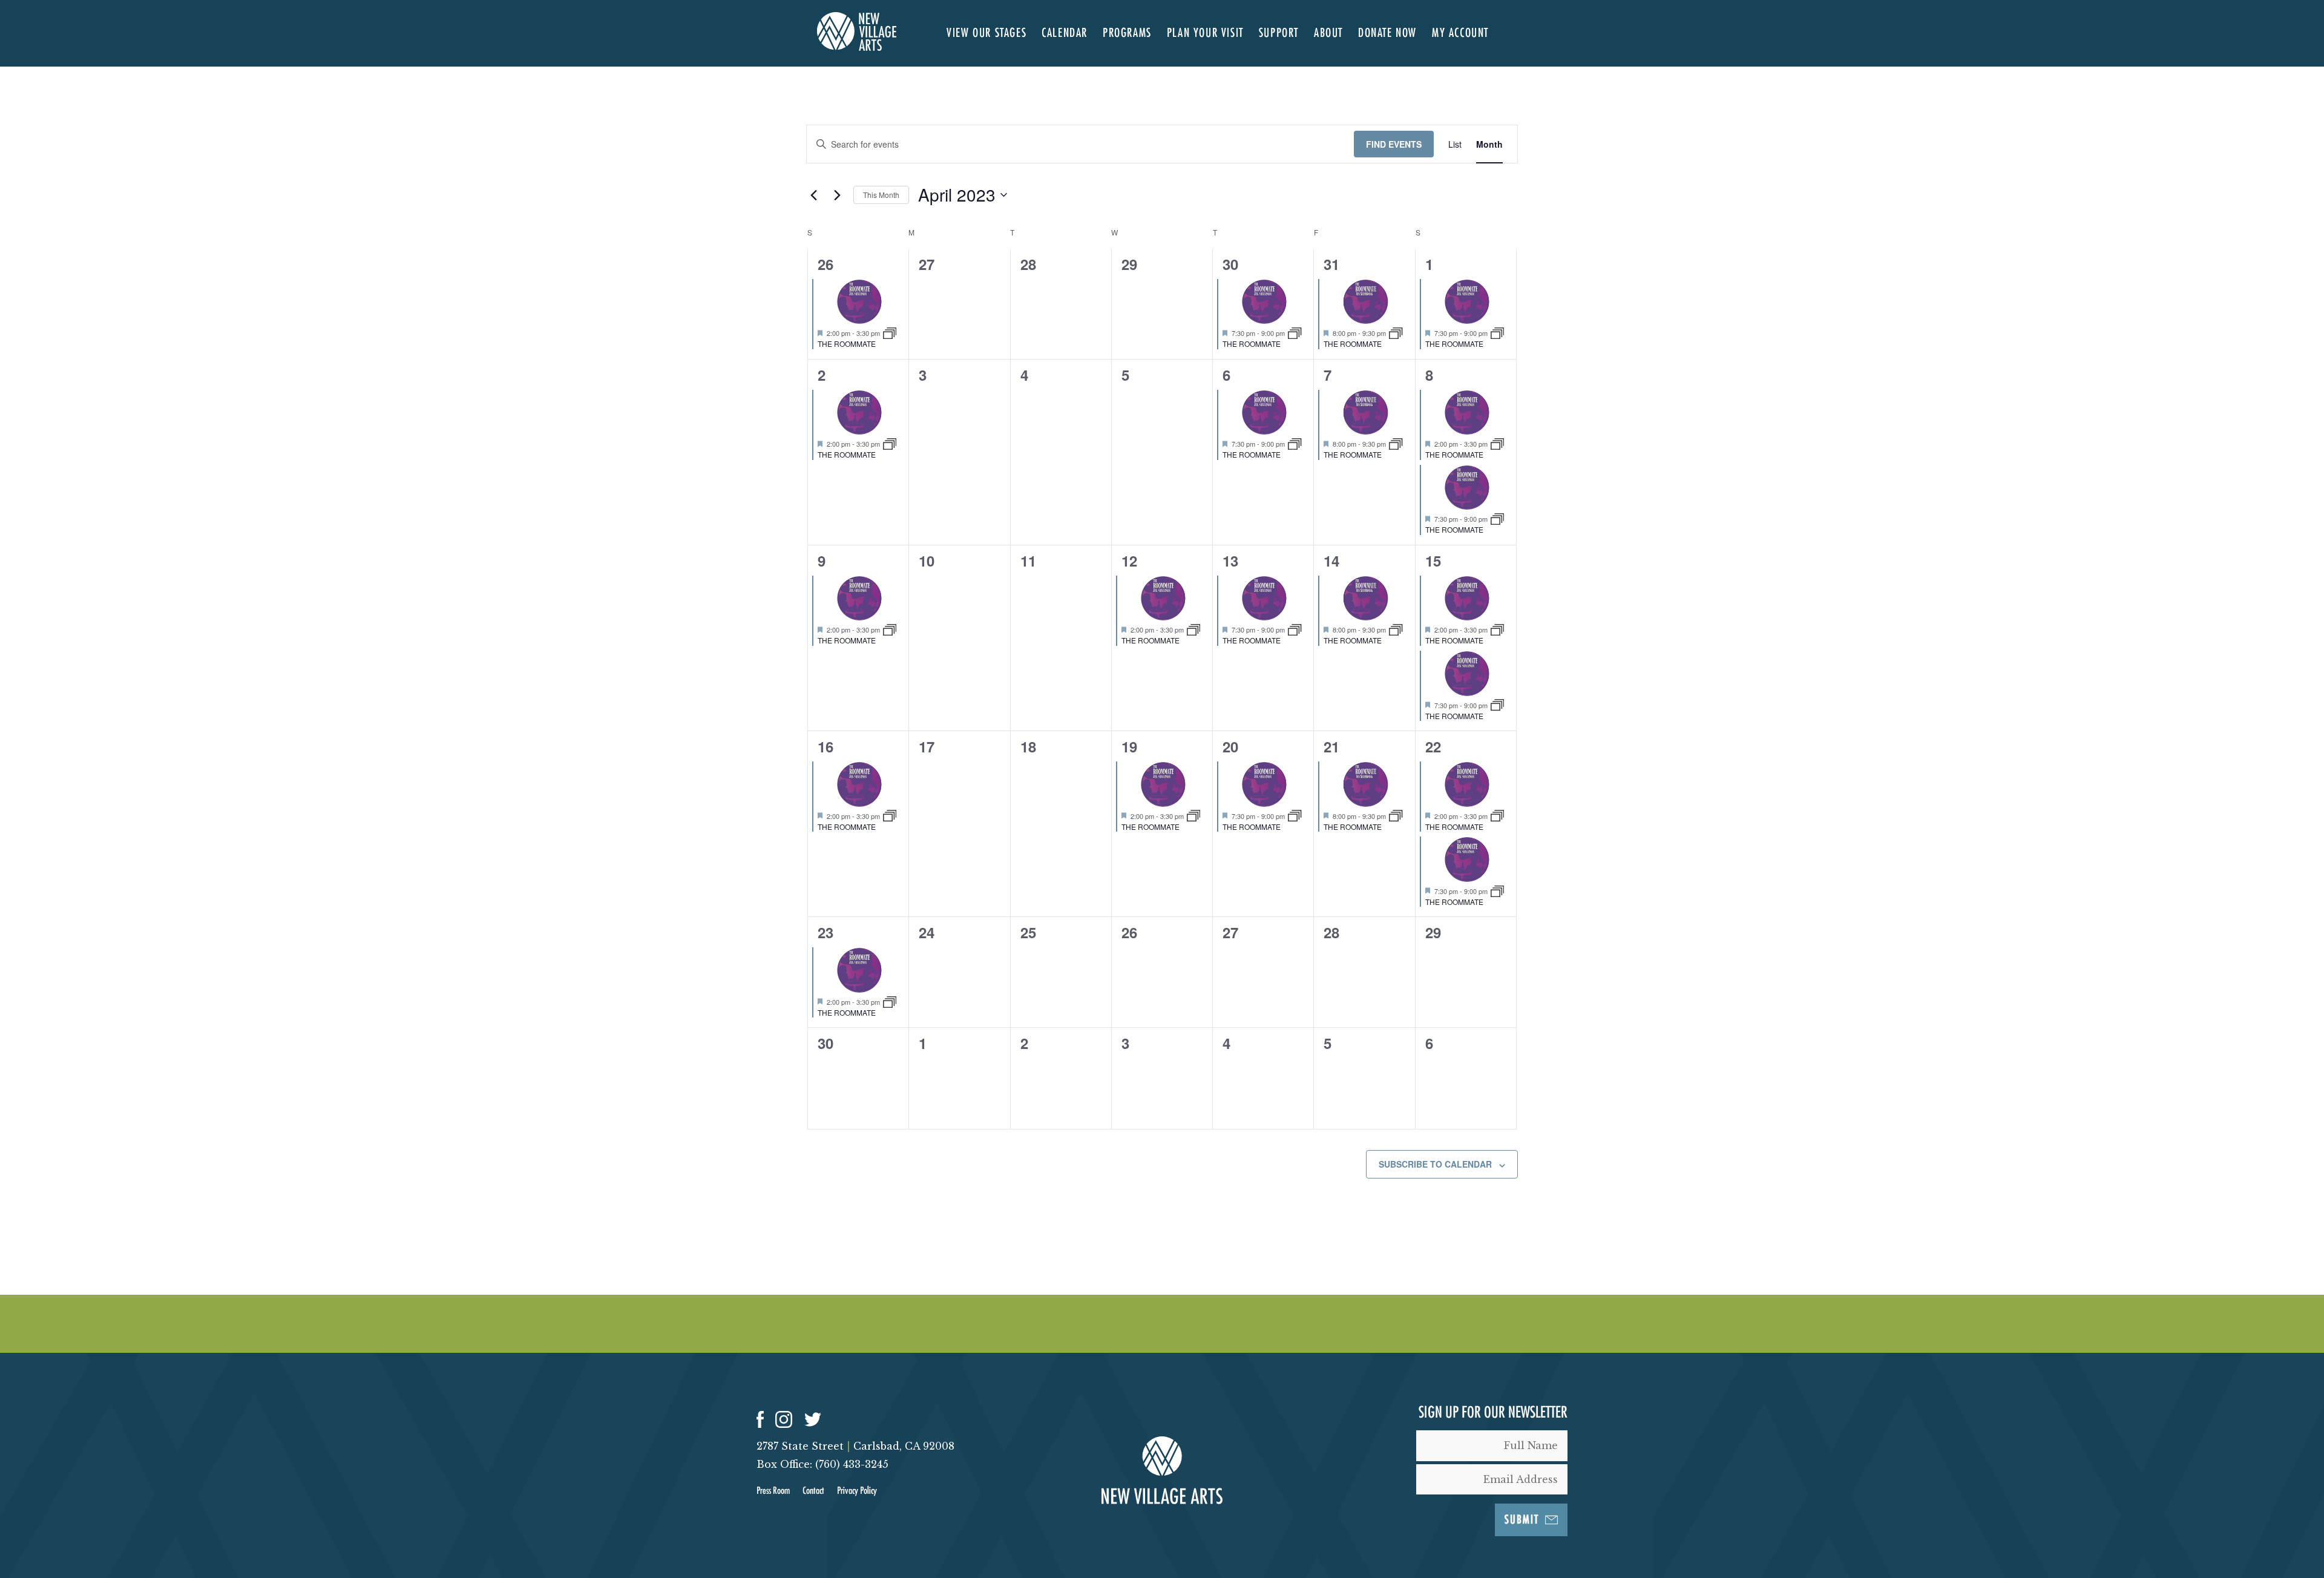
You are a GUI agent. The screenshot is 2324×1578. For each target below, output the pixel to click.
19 (1129, 746)
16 (826, 746)
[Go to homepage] (857, 47)
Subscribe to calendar (1435, 1164)
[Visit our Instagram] (784, 1419)
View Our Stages (986, 33)
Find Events (1394, 144)
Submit (1522, 1520)
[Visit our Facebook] (760, 1419)
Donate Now (1387, 33)
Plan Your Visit (1205, 33)
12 (1129, 561)
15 (1433, 561)
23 (826, 932)
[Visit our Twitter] (813, 1419)
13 (1230, 561)
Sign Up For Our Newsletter (1493, 1413)
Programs (1127, 33)
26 (826, 264)
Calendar (1065, 33)
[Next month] (837, 195)
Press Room (773, 1491)
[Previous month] (813, 195)
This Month (881, 195)
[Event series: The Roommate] (890, 332)
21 (1331, 746)
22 (1433, 746)
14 (1331, 561)
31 (1331, 264)
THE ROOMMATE (847, 344)
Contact (813, 1491)
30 (1230, 264)
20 (1230, 746)
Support (1279, 33)
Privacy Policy (857, 1491)
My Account (1460, 33)
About (1328, 33)
